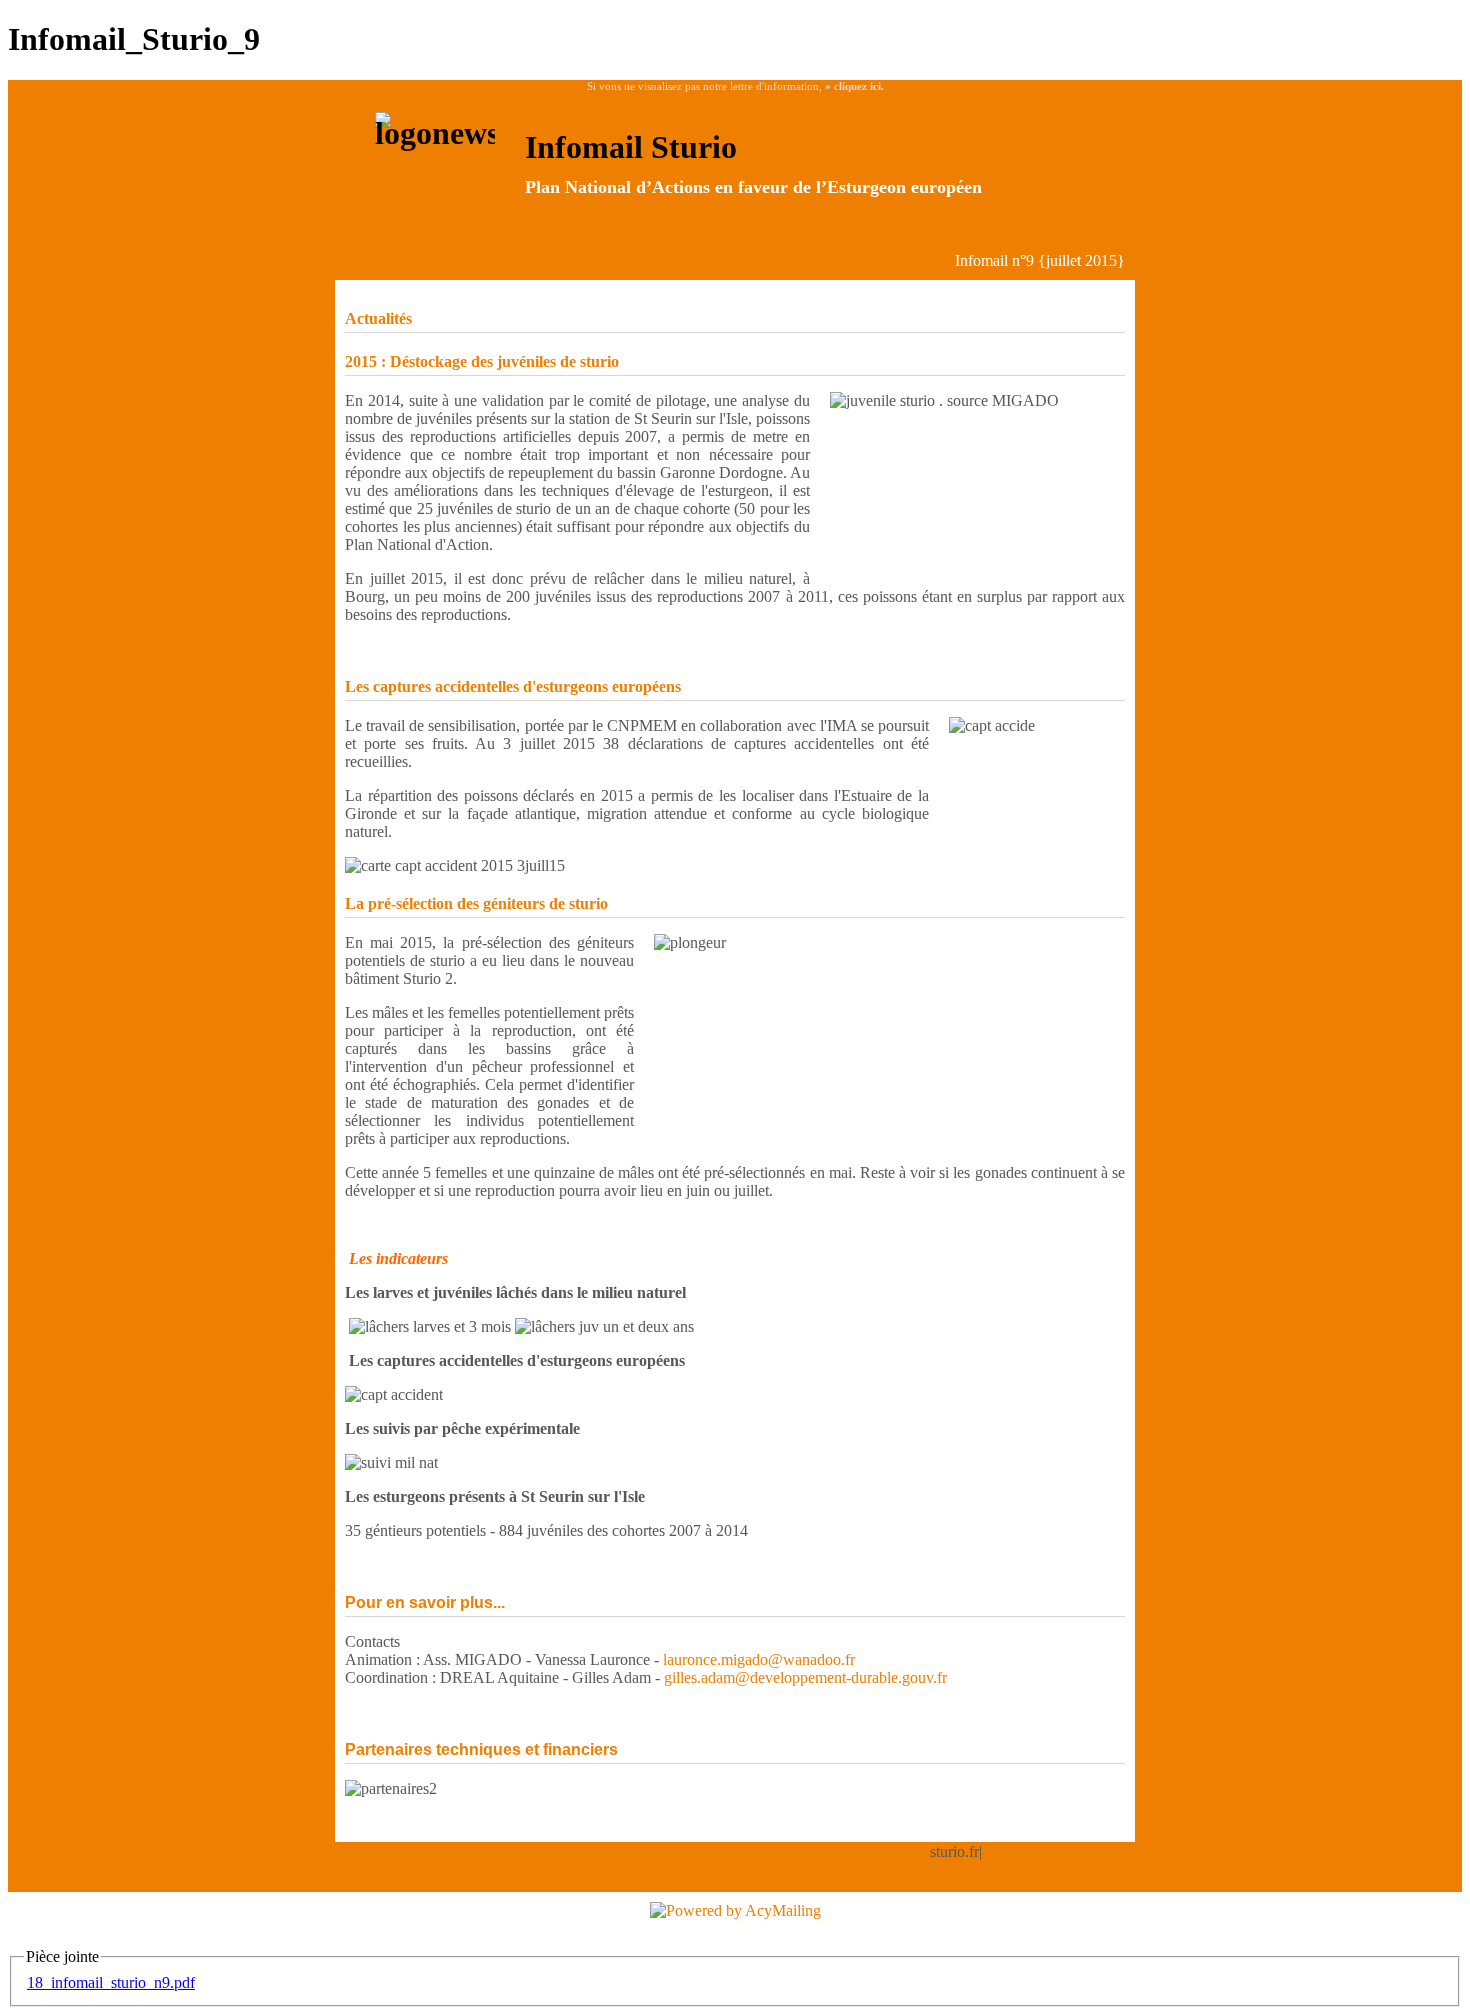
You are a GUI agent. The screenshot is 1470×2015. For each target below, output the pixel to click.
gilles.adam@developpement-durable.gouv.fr (805, 1677)
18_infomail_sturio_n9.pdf (111, 1982)
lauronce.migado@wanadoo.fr (759, 1659)
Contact (1010, 1851)
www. (910, 1851)
